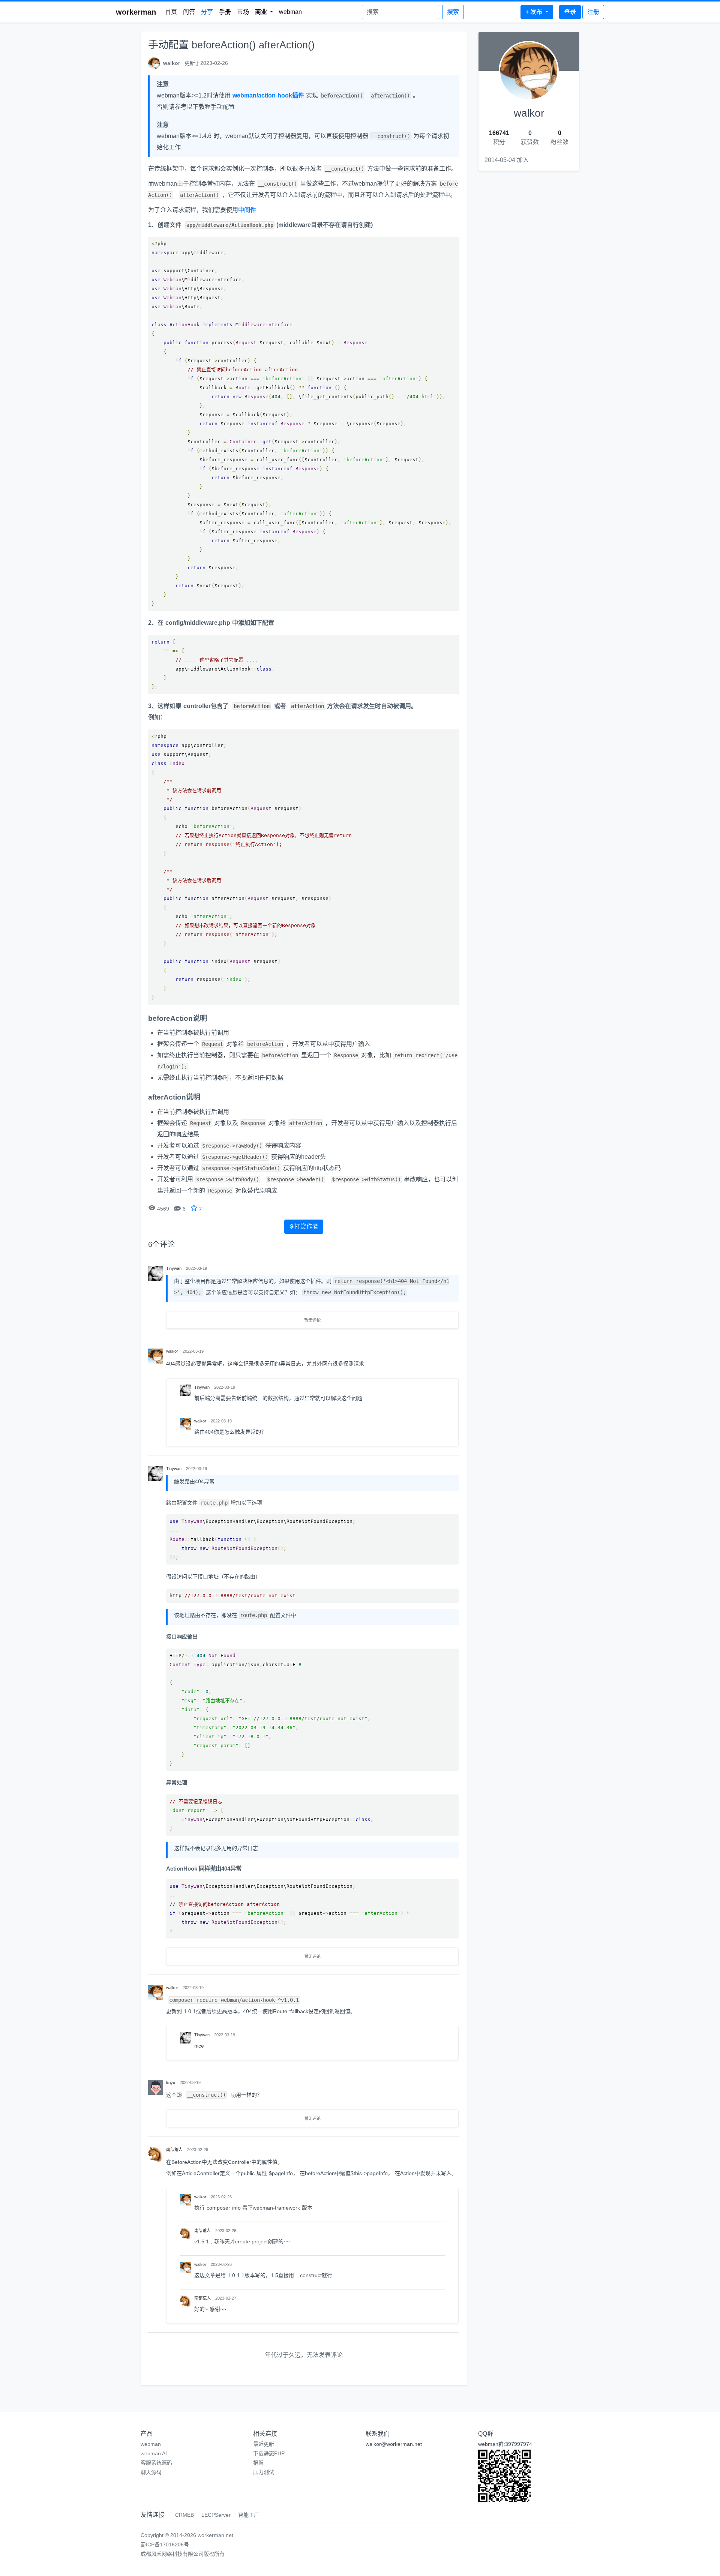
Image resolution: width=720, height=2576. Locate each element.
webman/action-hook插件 (268, 95)
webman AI (154, 2453)
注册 (593, 12)
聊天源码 (151, 2472)
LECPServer (216, 2515)
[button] (264, 12)
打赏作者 (306, 1226)
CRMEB (184, 2515)
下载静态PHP (269, 2453)
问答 (189, 12)
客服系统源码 (156, 2463)
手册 (225, 12)
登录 (570, 12)
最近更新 (264, 2444)
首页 (171, 12)
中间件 (247, 210)
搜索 (453, 12)
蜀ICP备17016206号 (165, 2544)
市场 (243, 12)
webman (290, 12)
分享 (207, 12)
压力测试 (264, 2472)
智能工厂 (249, 2515)
